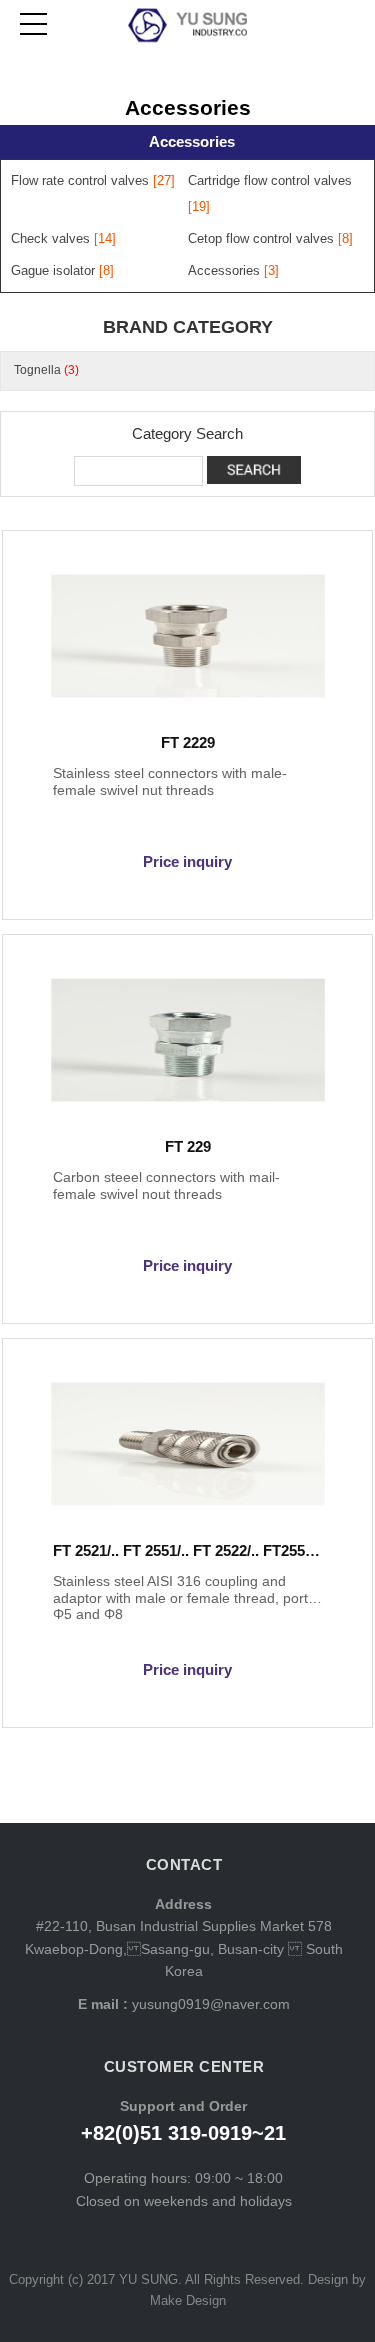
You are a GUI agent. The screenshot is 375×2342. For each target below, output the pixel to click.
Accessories (192, 141)
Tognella (46, 370)
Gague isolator (53, 270)
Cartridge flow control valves (270, 180)
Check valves (50, 238)
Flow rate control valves (80, 180)
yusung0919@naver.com (209, 2004)
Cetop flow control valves (261, 238)
